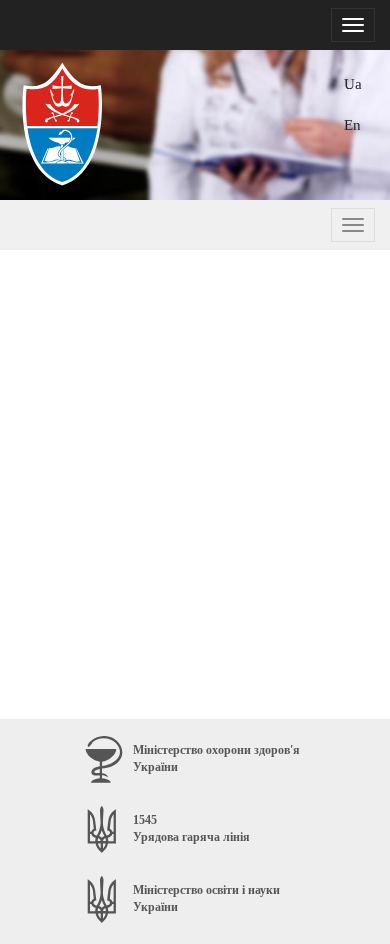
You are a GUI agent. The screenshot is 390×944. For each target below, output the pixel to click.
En (352, 124)
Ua (353, 83)
